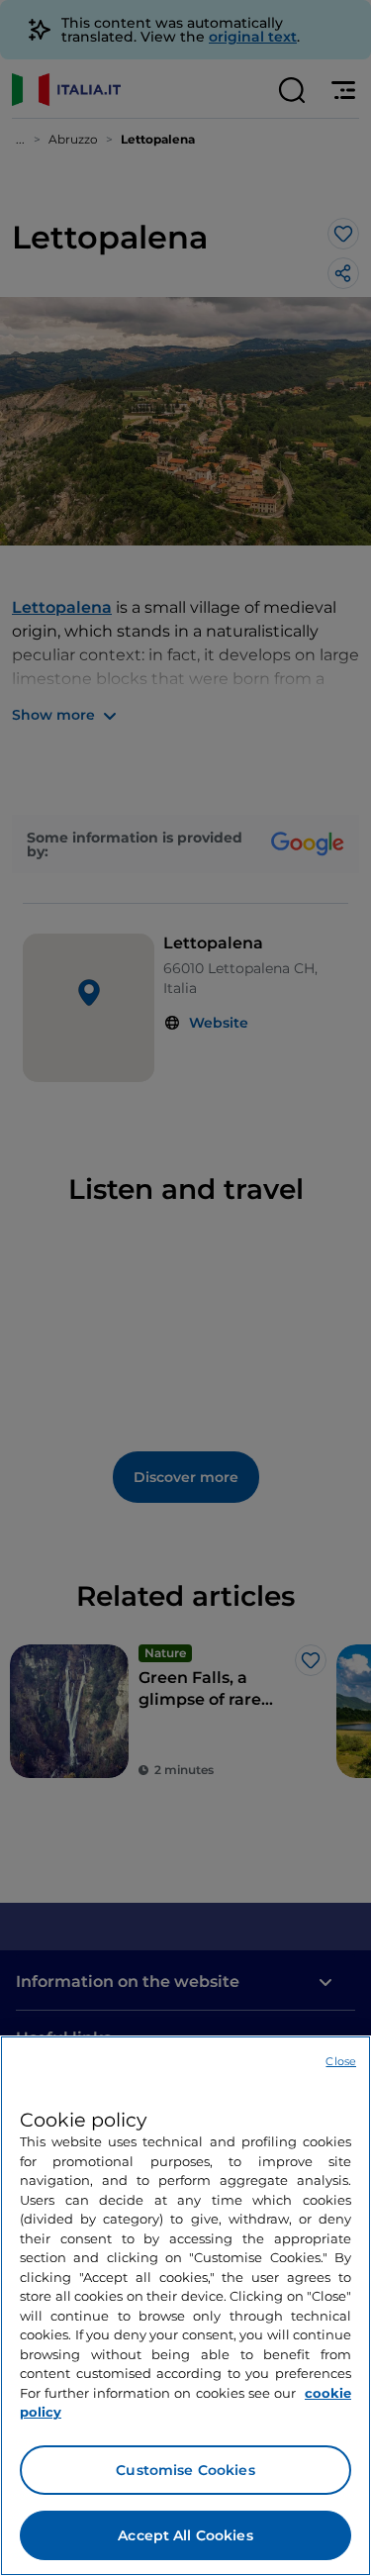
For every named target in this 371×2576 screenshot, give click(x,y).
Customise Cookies (185, 2470)
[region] (185, 2306)
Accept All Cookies (185, 2535)
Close (341, 2061)
